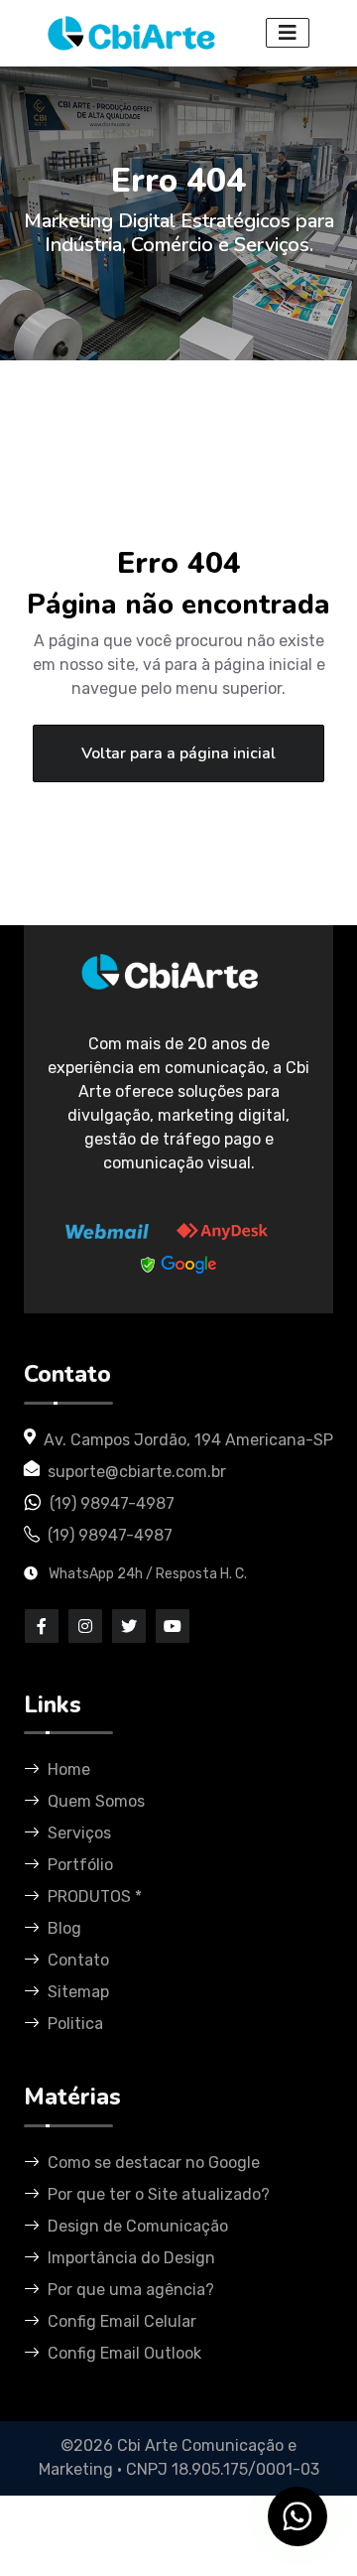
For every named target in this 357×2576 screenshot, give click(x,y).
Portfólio (80, 1865)
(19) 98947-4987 (112, 1503)
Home (69, 1769)
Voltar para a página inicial (178, 753)
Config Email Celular (122, 2321)
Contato (78, 1960)
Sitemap (78, 1992)
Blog (64, 1928)
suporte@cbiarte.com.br (137, 1472)
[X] (129, 1626)
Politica (75, 2024)
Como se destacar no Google (154, 2163)
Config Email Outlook (124, 2353)
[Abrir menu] (288, 33)
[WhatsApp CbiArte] (297, 2516)
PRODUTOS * (95, 1897)
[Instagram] (85, 1626)
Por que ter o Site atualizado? (159, 2194)
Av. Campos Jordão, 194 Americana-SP (188, 1440)
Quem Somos (96, 1801)
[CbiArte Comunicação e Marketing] (171, 987)
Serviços (79, 1833)
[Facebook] (42, 1626)
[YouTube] (173, 1626)
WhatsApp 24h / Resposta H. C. (146, 1574)
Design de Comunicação (138, 2226)
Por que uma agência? (131, 2290)
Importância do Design (131, 2258)
